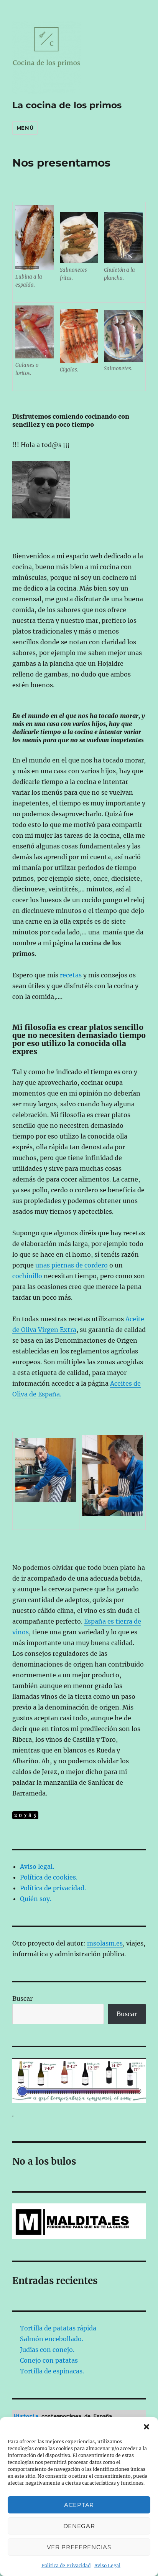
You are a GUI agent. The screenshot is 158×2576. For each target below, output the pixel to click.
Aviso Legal (107, 2565)
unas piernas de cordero (72, 1265)
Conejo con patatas (49, 2360)
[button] (146, 2427)
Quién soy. (36, 1899)
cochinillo (27, 1276)
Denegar (79, 2526)
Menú (25, 128)
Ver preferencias (79, 2547)
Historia (26, 2416)
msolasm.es (105, 1943)
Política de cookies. (49, 1877)
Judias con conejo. (47, 2350)
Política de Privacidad (66, 2565)
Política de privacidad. (53, 1888)
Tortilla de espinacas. (52, 2371)
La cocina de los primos (67, 105)
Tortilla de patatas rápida (58, 2328)
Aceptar (79, 2505)
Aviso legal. (37, 1866)
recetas (71, 975)
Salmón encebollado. (52, 2339)
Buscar (22, 1998)
